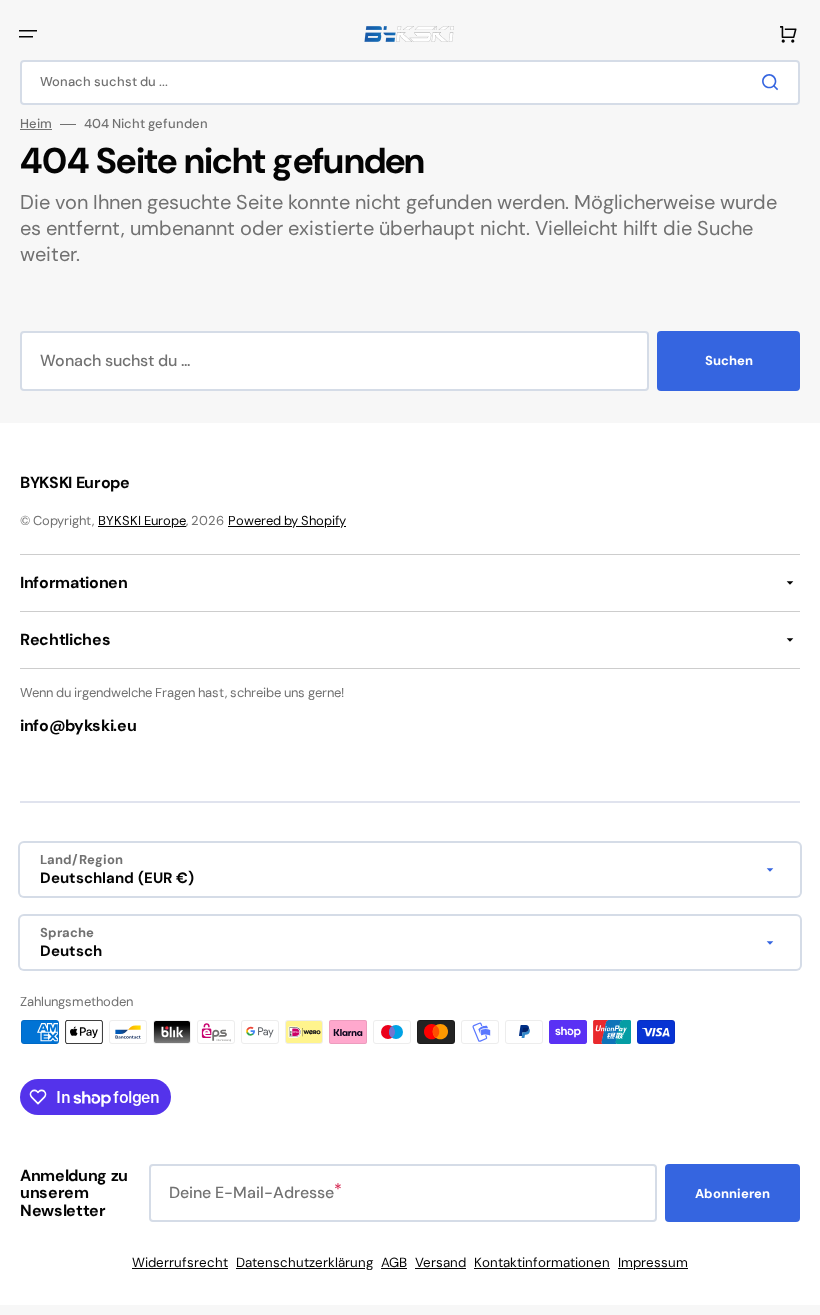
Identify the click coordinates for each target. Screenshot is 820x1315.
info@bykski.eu (78, 725)
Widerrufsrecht (180, 1262)
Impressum (653, 1262)
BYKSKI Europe (142, 520)
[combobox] (410, 82)
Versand (440, 1262)
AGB (394, 1262)
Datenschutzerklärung (304, 1262)
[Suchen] (774, 82)
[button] (28, 34)
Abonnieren (732, 1193)
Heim (36, 124)
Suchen (729, 360)
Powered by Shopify (287, 520)
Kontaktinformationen (542, 1262)
